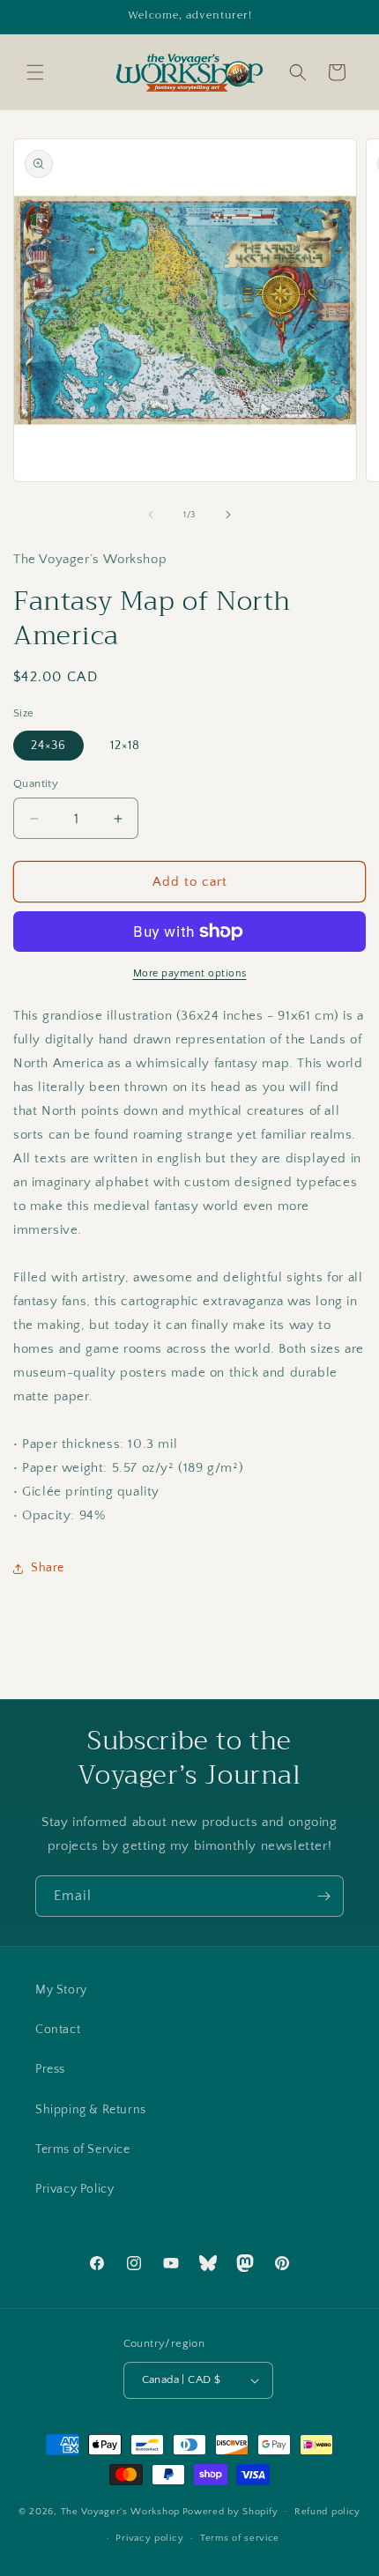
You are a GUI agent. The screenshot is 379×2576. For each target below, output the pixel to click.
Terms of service (240, 2538)
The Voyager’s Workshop (120, 2511)
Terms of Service (83, 2149)
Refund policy (327, 2512)
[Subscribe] (323, 1896)
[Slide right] (228, 515)
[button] (35, 72)
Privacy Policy (74, 2189)
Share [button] (48, 1568)
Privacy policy (149, 2538)
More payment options (190, 973)
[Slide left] (151, 515)
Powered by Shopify (230, 2511)
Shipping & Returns (91, 2110)
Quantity (36, 783)
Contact (58, 2030)
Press (50, 2069)
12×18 (125, 746)
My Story (61, 1990)
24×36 (48, 746)
